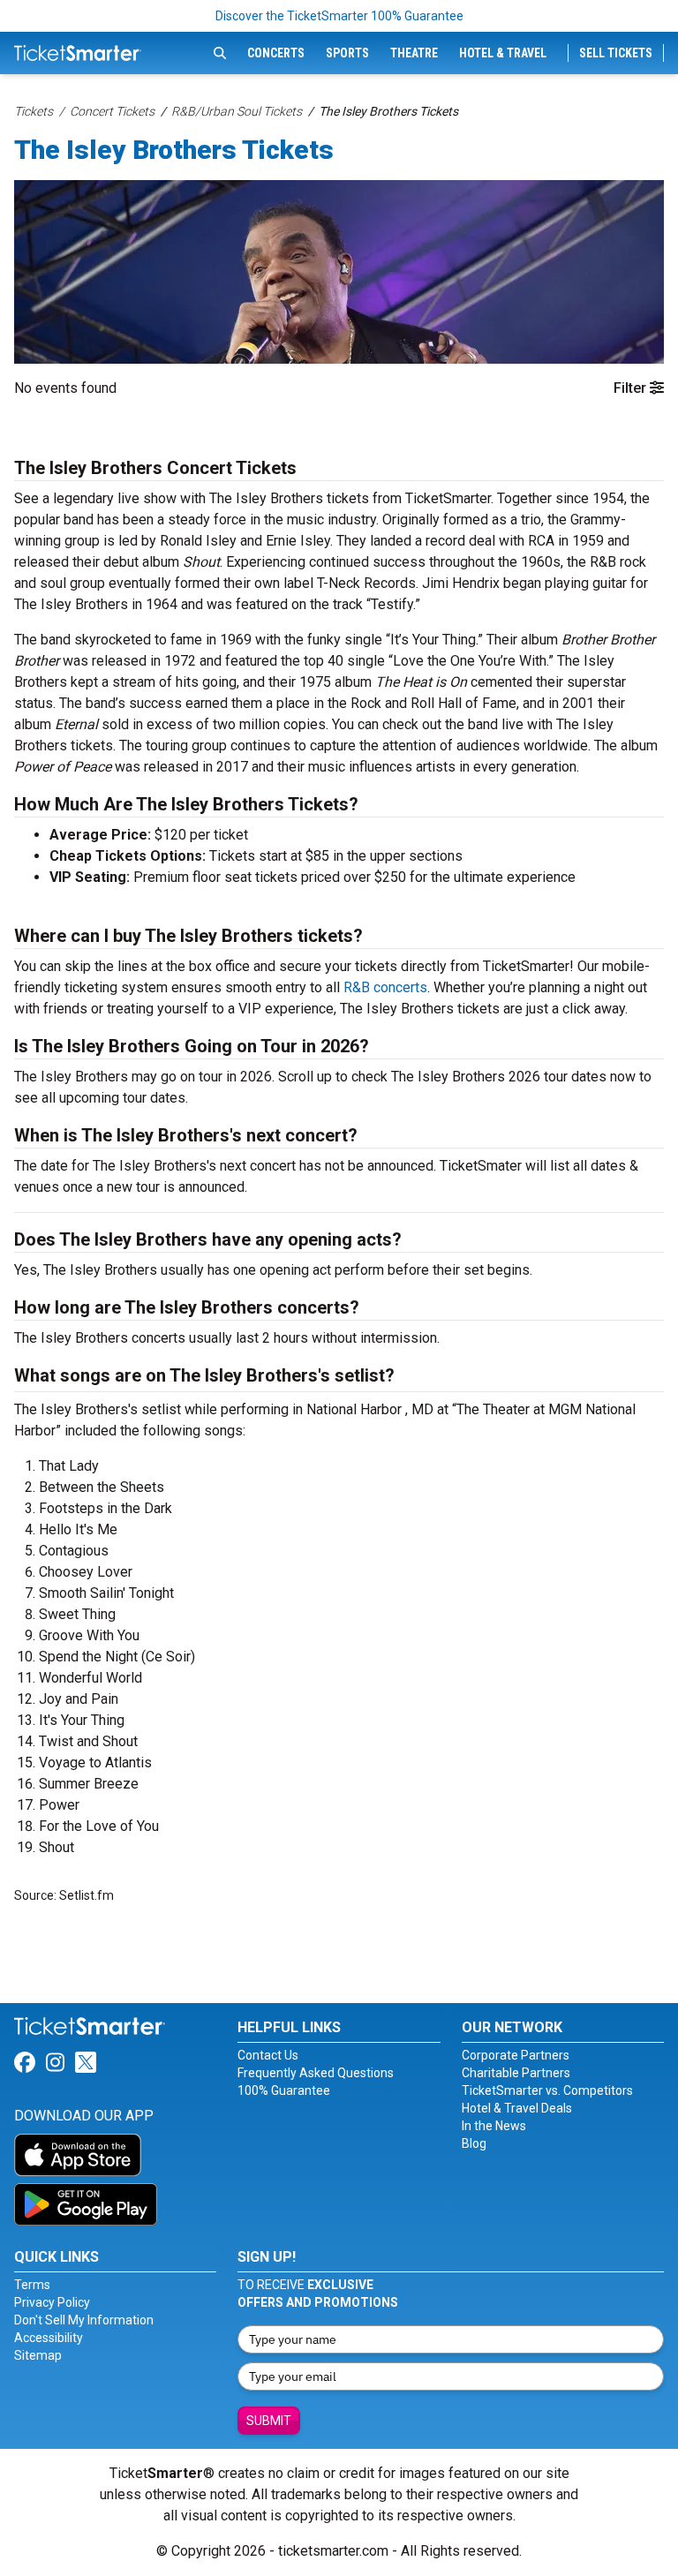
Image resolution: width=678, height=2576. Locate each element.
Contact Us (268, 2055)
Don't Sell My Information (84, 2320)
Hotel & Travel (503, 53)
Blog (474, 2143)
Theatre (414, 53)
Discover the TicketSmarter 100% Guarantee (339, 16)
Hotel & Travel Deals (517, 2108)
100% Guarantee (284, 2090)
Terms (32, 2285)
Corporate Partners (516, 2055)
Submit (269, 2421)
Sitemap (38, 2355)
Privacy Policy (52, 2302)
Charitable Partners (516, 2073)
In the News (494, 2126)
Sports (347, 53)
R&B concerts (385, 987)
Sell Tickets (616, 53)
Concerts (276, 53)
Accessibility (49, 2338)
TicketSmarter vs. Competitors (547, 2090)
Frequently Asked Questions (316, 2073)
